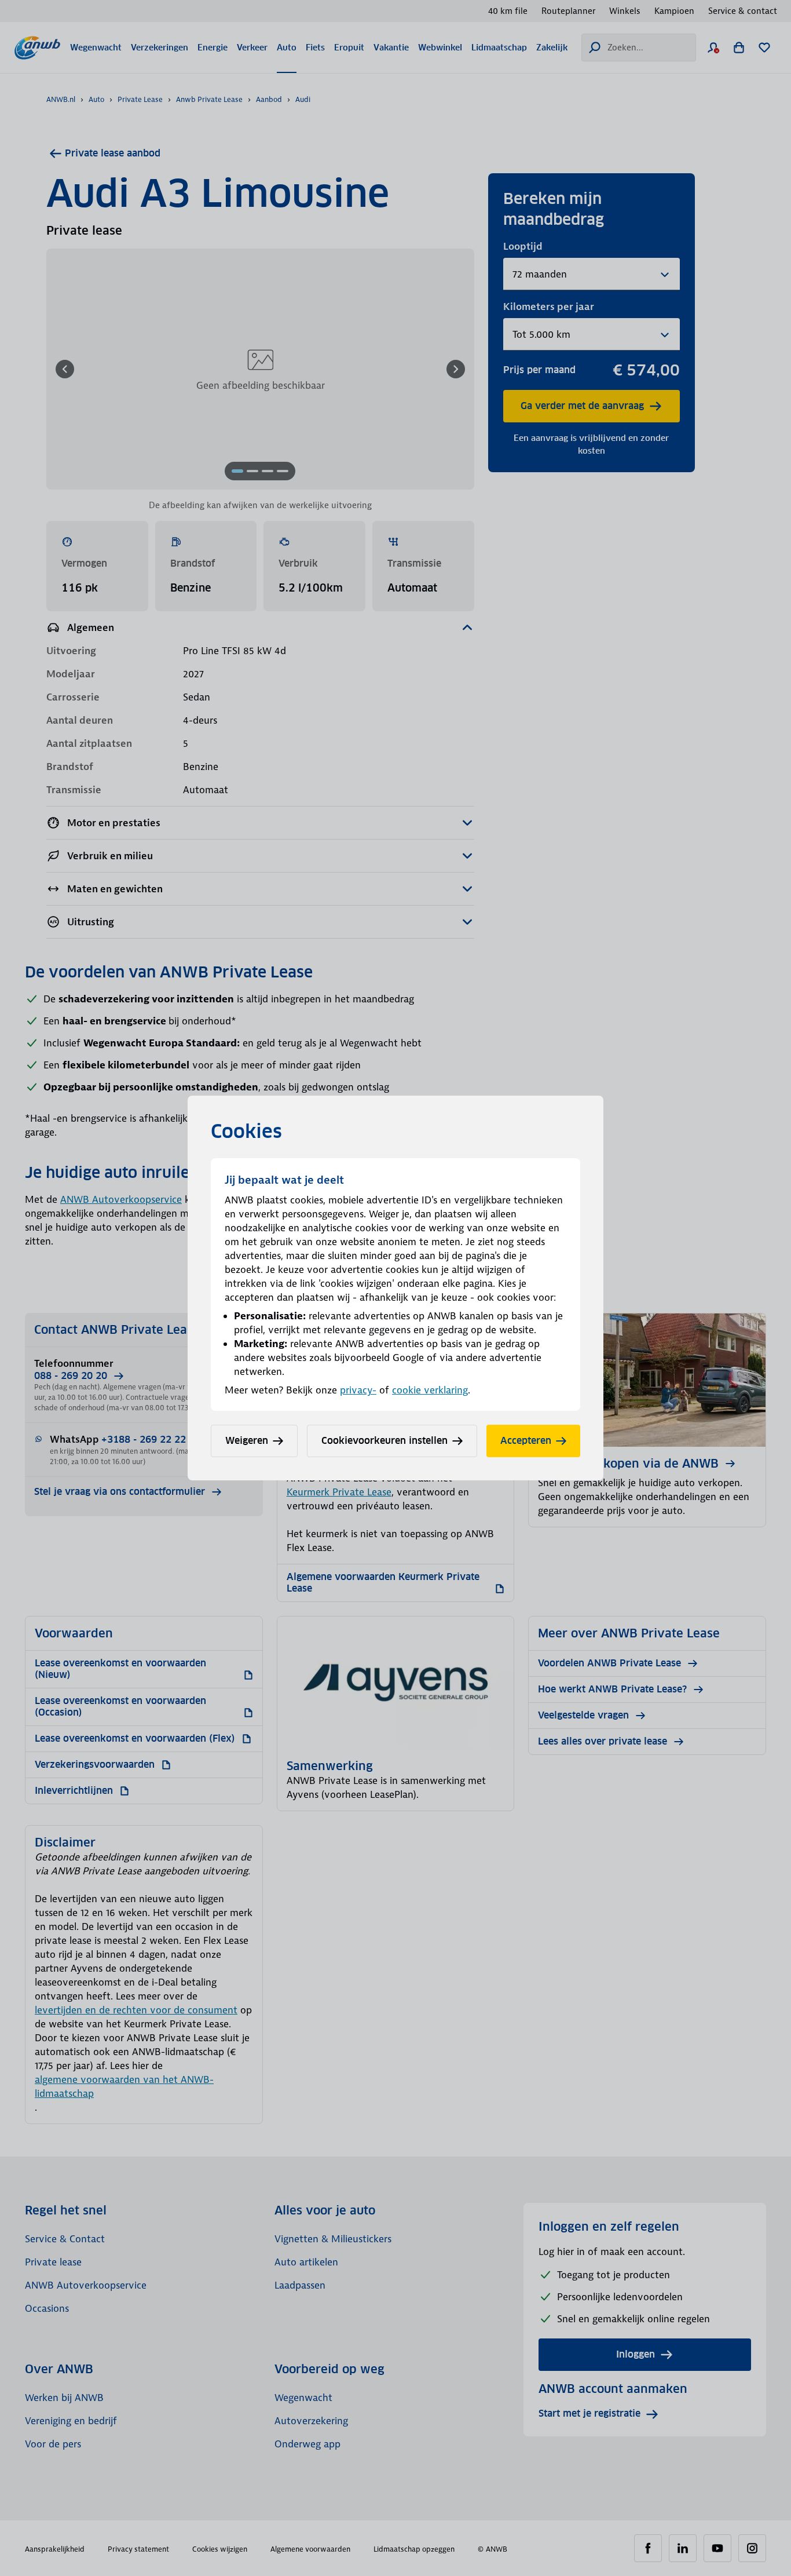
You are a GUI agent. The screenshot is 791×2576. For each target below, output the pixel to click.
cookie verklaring (430, 1390)
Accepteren (526, 1441)
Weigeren (247, 1441)
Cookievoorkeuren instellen (384, 1441)
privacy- (358, 1390)
